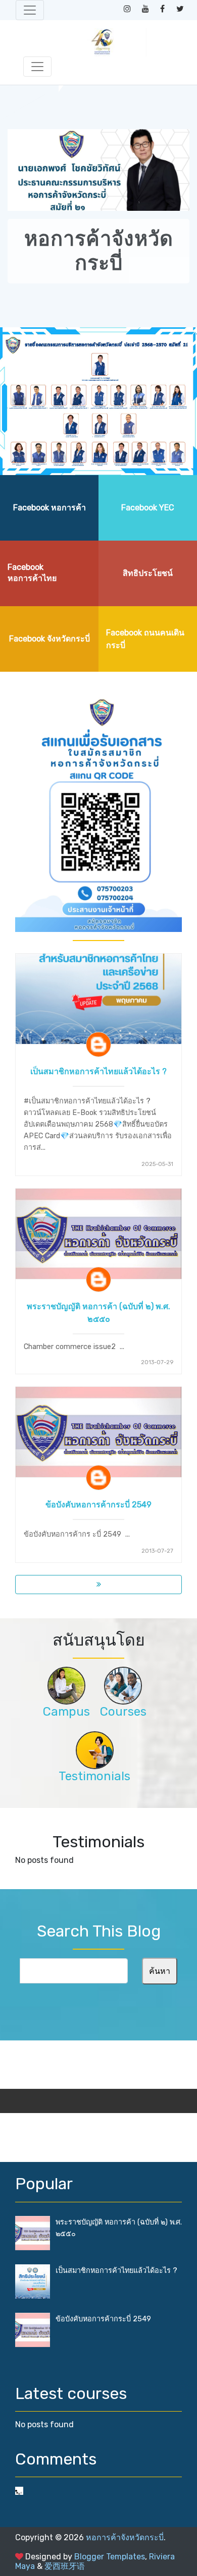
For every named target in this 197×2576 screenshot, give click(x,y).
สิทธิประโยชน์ (148, 573)
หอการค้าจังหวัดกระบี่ (125, 2537)
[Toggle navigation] (30, 10)
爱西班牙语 (65, 2566)
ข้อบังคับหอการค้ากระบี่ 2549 (98, 1505)
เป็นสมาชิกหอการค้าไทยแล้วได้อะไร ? (98, 1071)
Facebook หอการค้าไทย (32, 573)
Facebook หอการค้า (50, 508)
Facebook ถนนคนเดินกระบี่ (145, 639)
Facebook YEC (148, 508)
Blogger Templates (110, 2557)
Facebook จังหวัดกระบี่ (50, 639)
